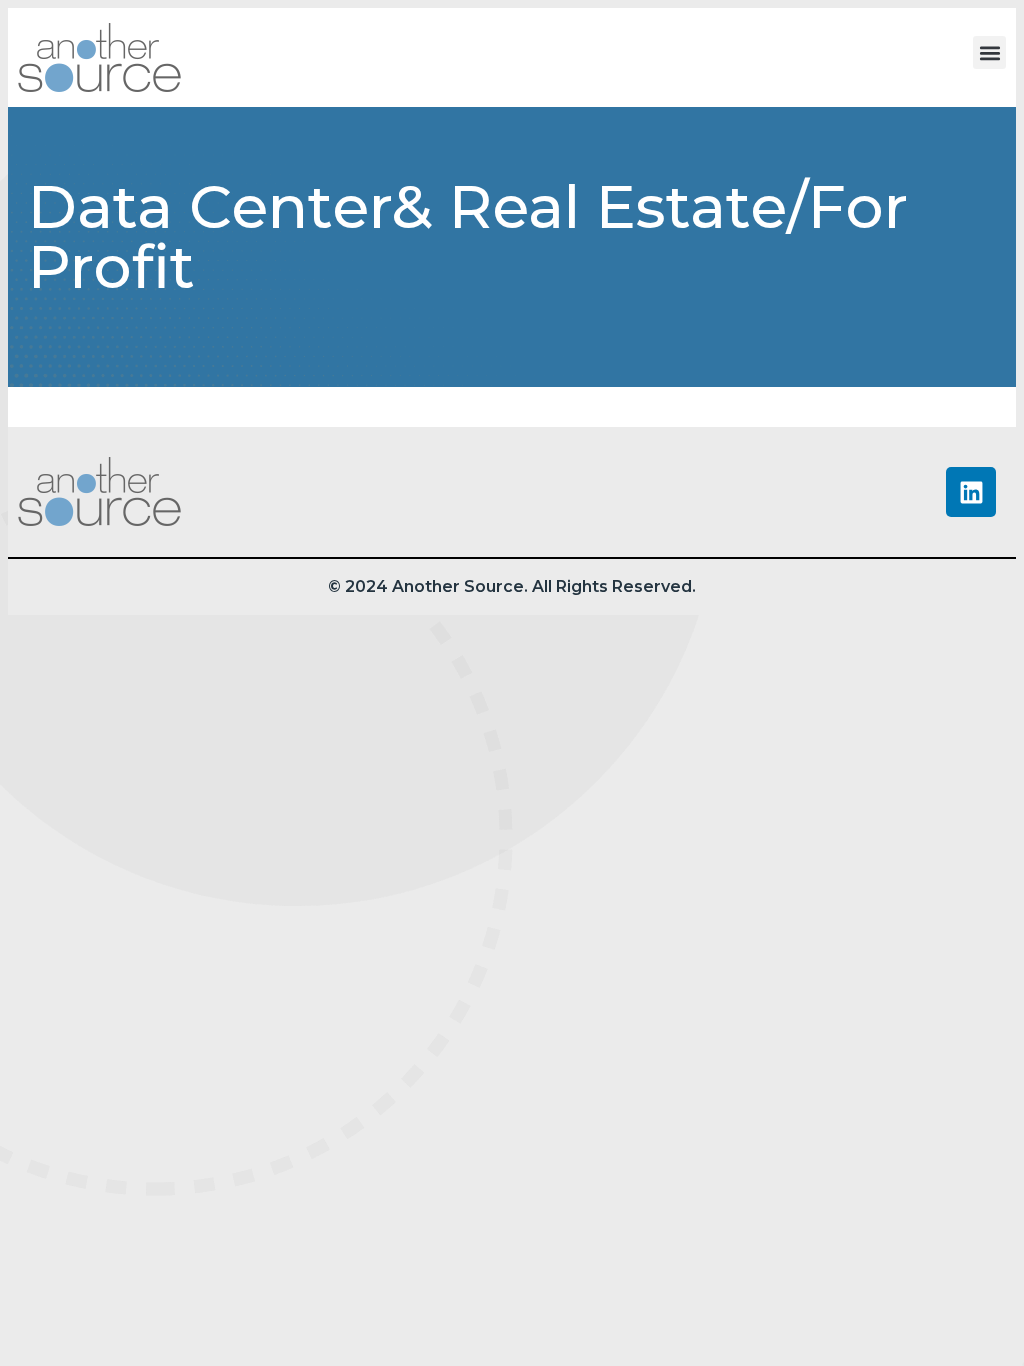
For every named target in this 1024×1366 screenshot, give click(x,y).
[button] (989, 52)
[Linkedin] (971, 492)
